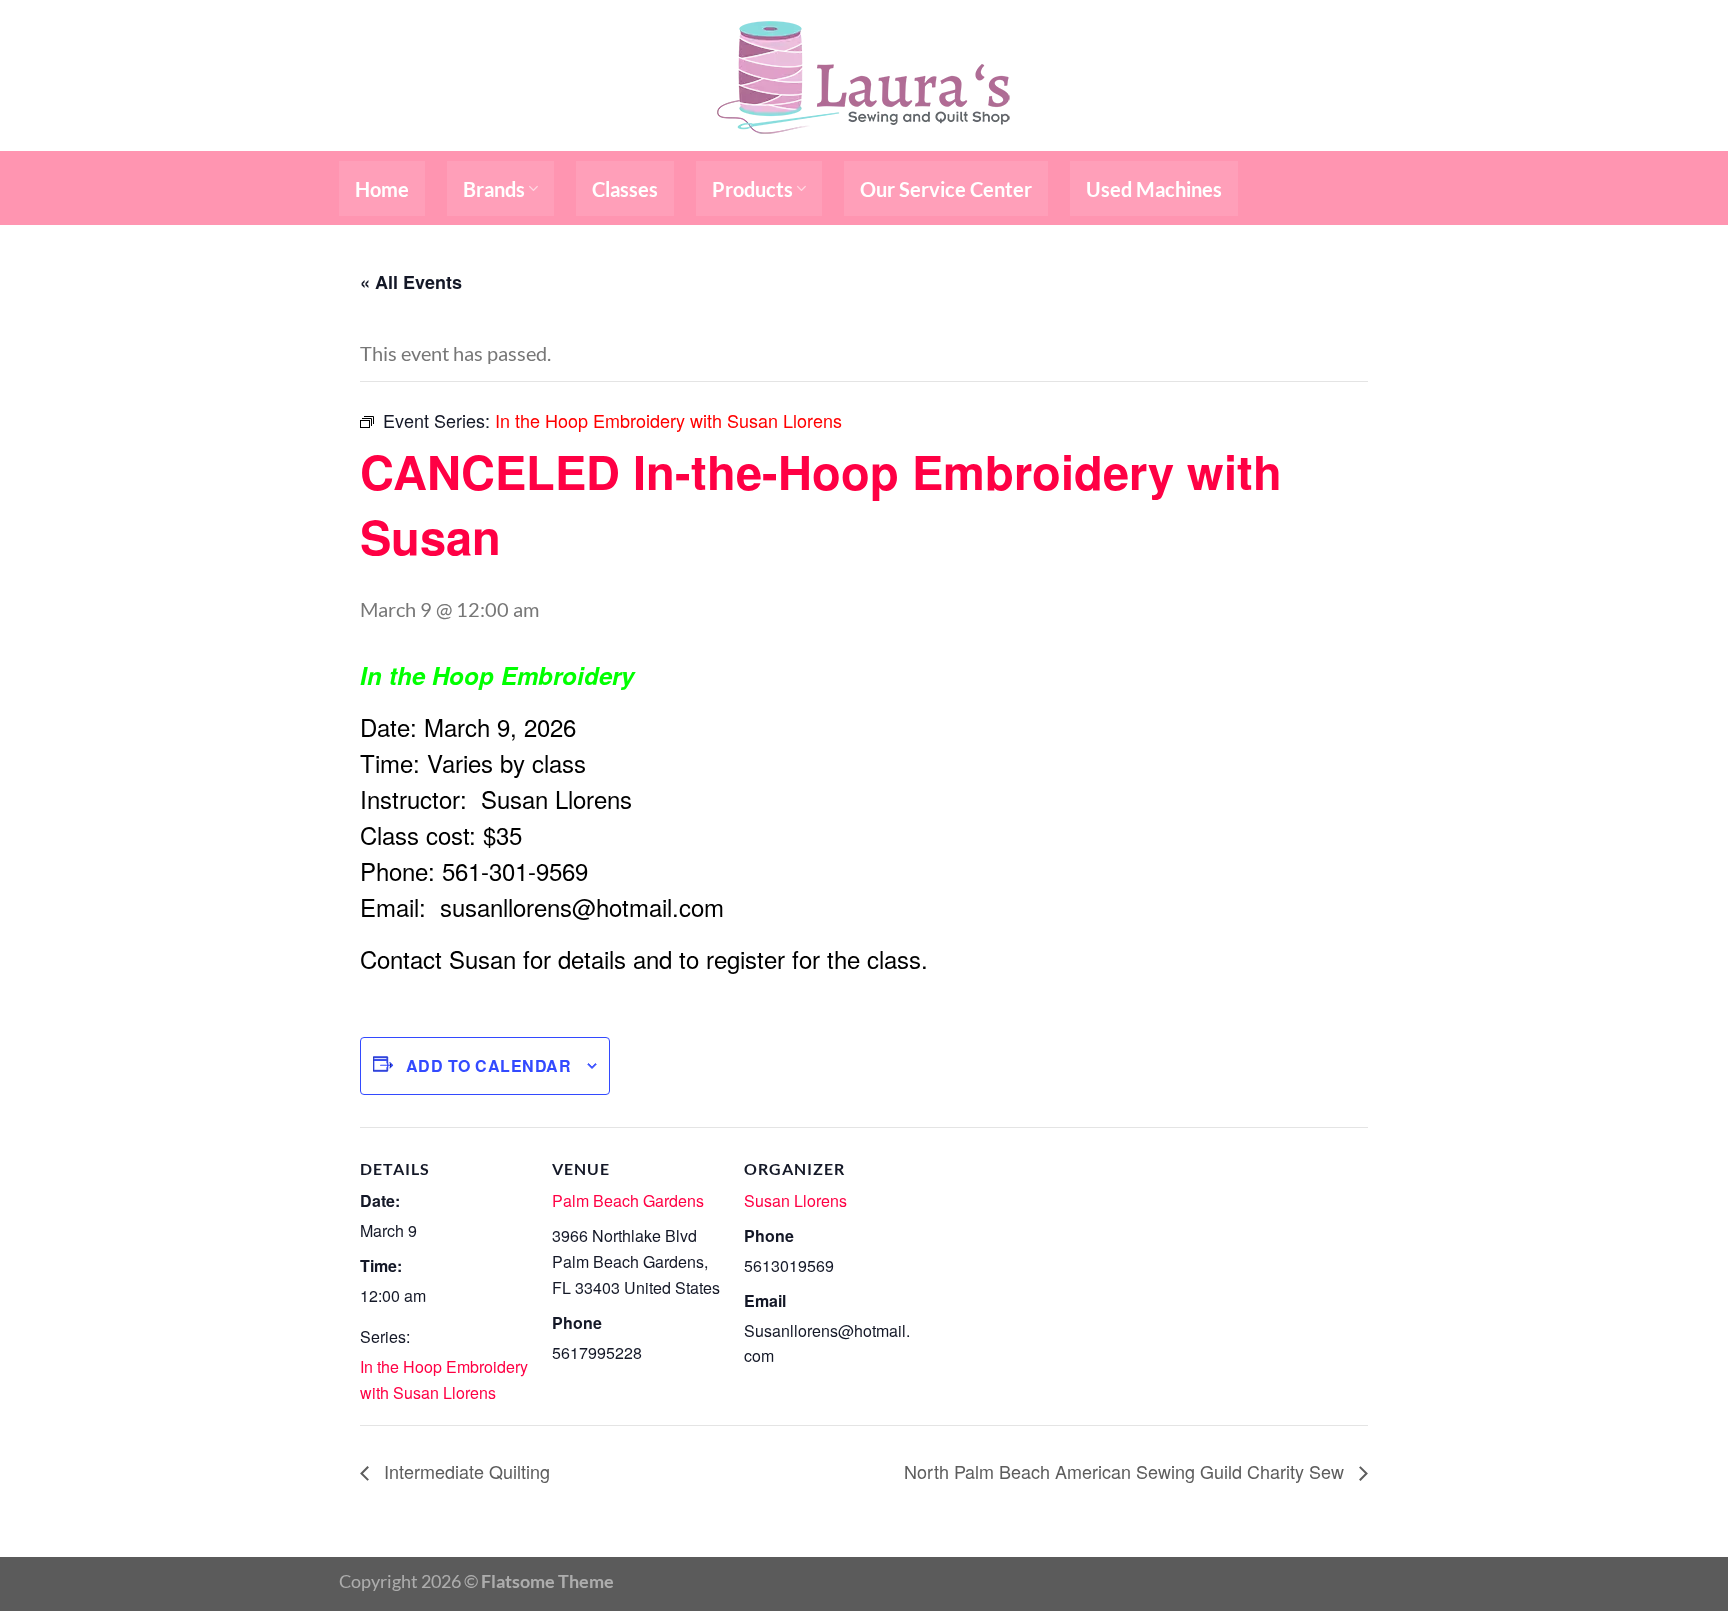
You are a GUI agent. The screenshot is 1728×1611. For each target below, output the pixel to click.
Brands (494, 189)
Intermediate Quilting (464, 1471)
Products (752, 189)
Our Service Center (946, 189)
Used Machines (1154, 189)
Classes (625, 189)
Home (382, 189)
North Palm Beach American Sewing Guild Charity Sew (1126, 1471)
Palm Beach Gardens (628, 1200)
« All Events (411, 282)
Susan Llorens (795, 1200)
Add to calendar (488, 1065)
